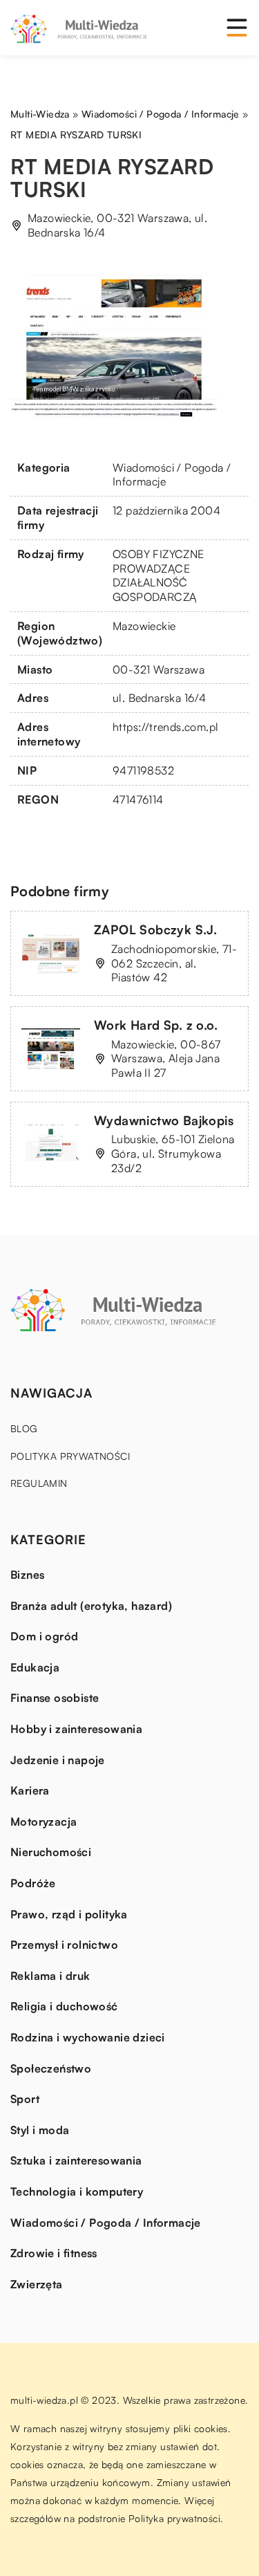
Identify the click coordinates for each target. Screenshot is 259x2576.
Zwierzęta (37, 2284)
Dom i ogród (44, 1636)
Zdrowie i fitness (54, 2253)
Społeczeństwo (51, 2068)
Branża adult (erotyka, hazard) (91, 1606)
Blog (24, 1428)
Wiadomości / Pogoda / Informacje (106, 2223)
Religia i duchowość (64, 2006)
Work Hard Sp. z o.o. (156, 1025)
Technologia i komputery (77, 2192)
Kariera (30, 1790)
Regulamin (39, 1483)
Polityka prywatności (70, 1456)
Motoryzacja (44, 1822)
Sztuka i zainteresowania (76, 2160)
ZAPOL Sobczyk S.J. (155, 929)
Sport (25, 2099)
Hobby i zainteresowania (76, 1729)
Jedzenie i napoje (58, 1760)
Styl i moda (40, 2130)
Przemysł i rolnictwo (64, 1945)
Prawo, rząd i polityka (69, 1914)
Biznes (27, 1575)
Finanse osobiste (55, 1698)
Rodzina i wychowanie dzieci (88, 2037)
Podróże (33, 1883)
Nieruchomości (51, 1852)
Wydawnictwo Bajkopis (164, 1120)
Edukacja (35, 1667)
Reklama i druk (50, 1976)
